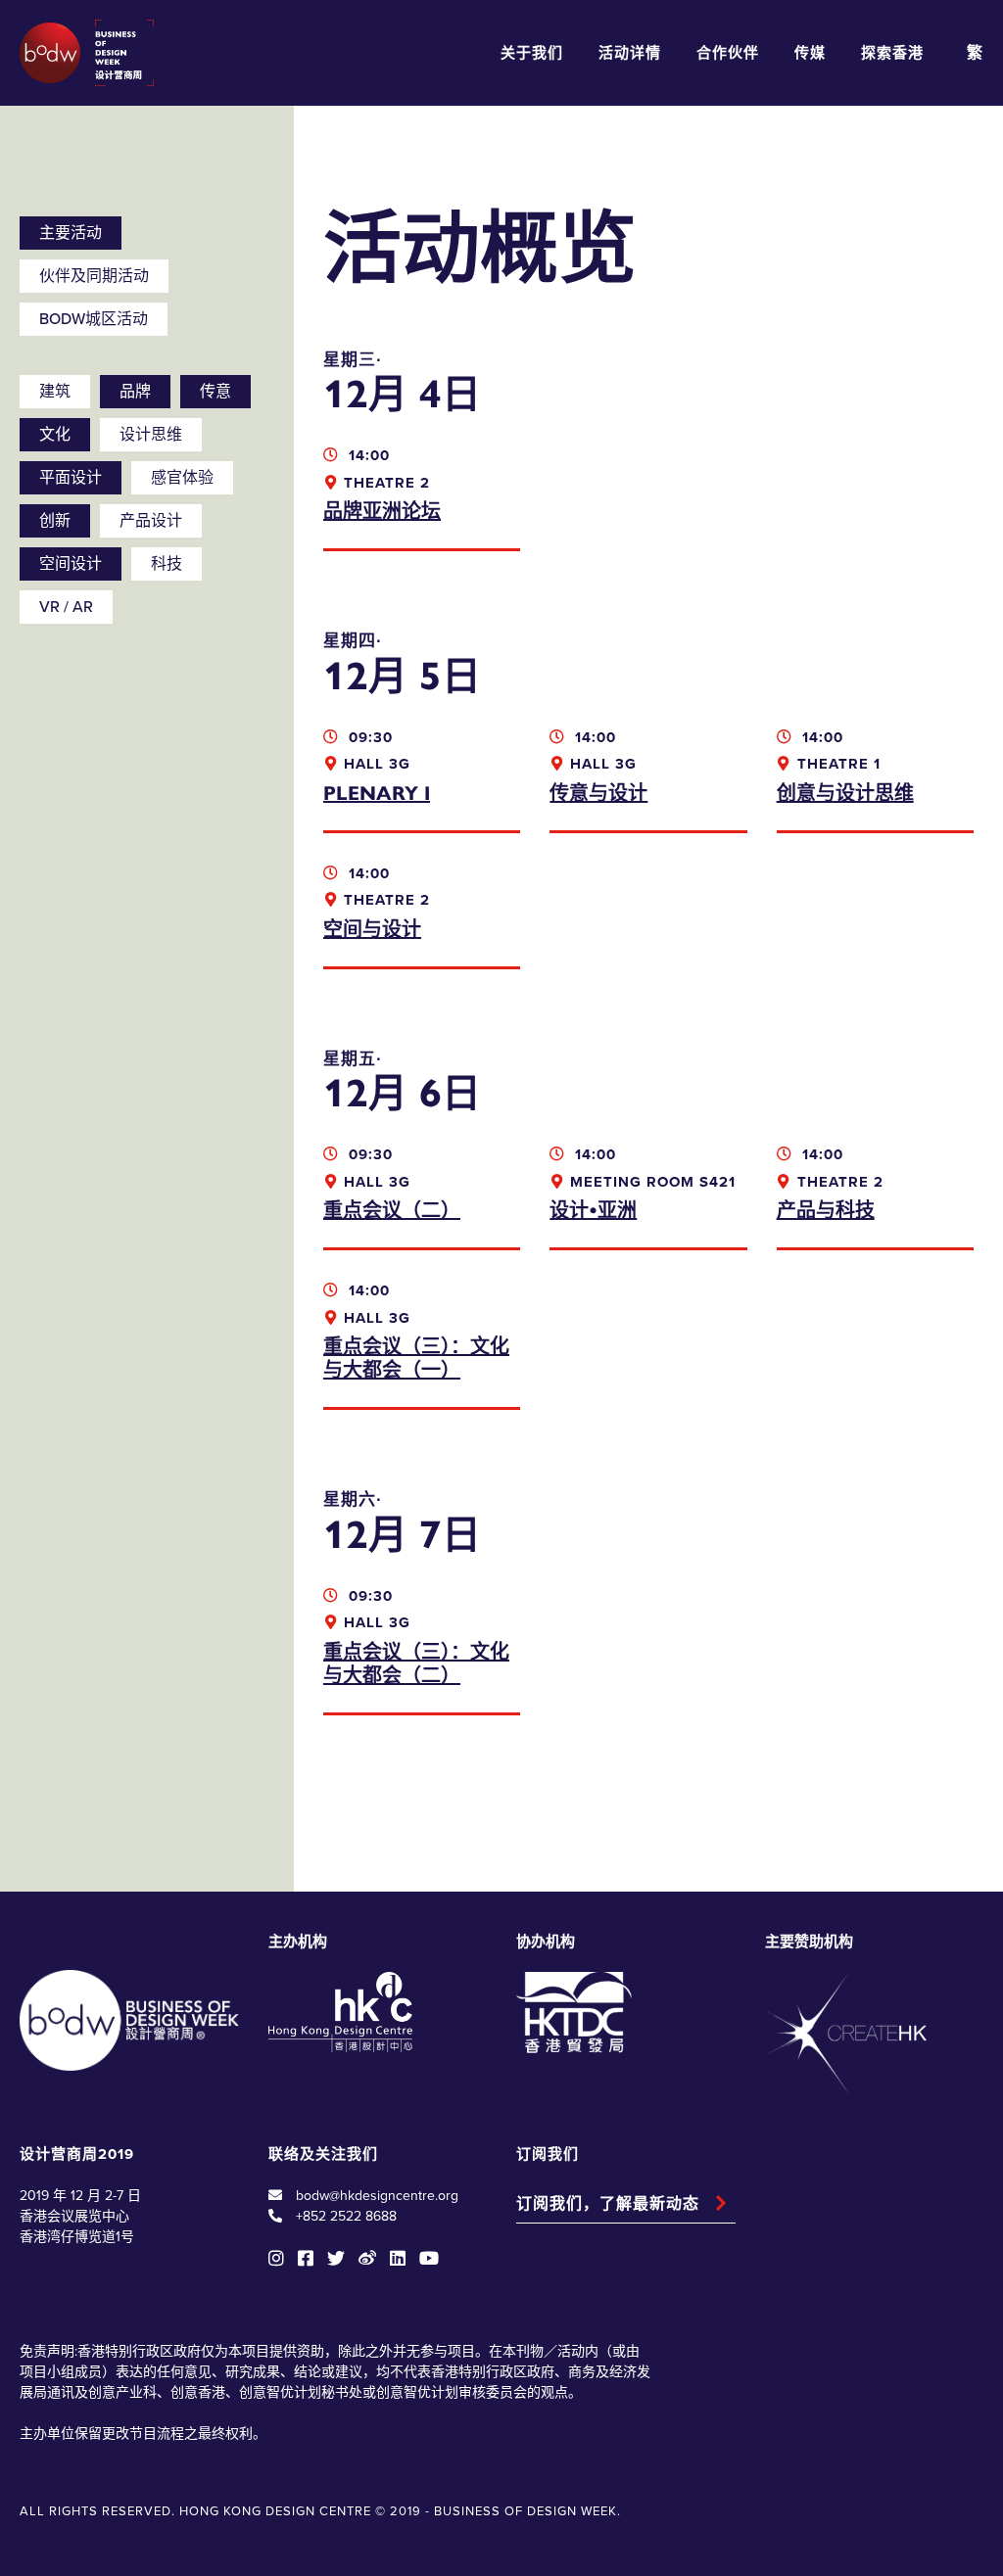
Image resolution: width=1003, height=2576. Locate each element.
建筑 (55, 392)
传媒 (810, 53)
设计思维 (151, 435)
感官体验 (182, 478)
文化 (55, 435)
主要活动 (71, 233)
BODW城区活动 (94, 319)
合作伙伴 (728, 53)
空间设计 (71, 564)
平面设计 (71, 478)
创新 (55, 521)
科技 (167, 564)
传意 (215, 392)
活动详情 (630, 53)
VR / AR (66, 607)
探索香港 (892, 53)
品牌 (135, 392)
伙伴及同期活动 (94, 276)
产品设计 (151, 521)
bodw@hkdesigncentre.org (377, 2196)
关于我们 (532, 53)
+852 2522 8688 (346, 2216)
